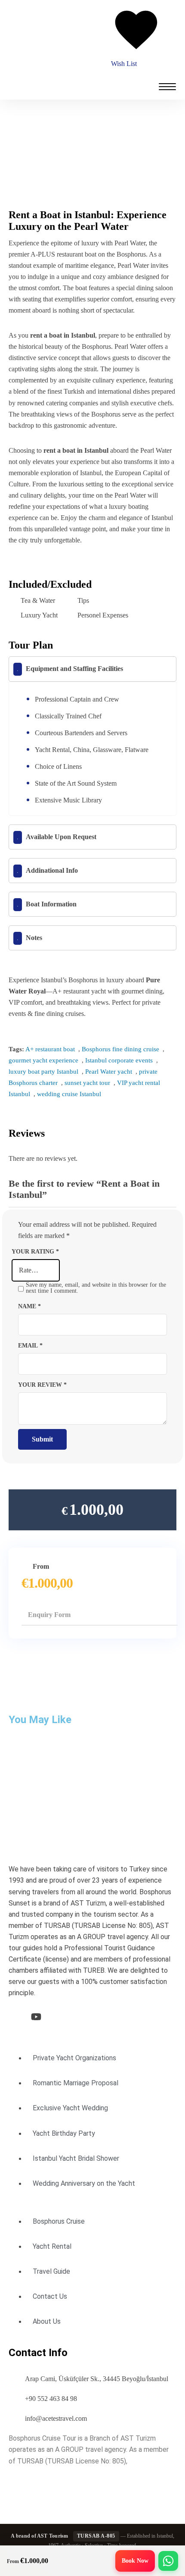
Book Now (135, 2561)
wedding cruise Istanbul (69, 1094)
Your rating (35, 1251)
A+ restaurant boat (50, 1049)
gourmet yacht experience (43, 1060)
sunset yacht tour (87, 1083)
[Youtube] (36, 2017)
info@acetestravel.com (56, 2418)
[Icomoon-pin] (81, 2017)
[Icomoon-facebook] (14, 2017)
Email (30, 1345)
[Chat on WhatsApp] (168, 2561)
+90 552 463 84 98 (51, 2399)
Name (29, 1306)
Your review (42, 1385)
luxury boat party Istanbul (43, 1072)
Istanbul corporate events (119, 1060)
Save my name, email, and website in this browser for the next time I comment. (96, 1288)
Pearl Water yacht (109, 1072)
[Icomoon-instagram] (59, 2017)
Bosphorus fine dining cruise (120, 1049)
